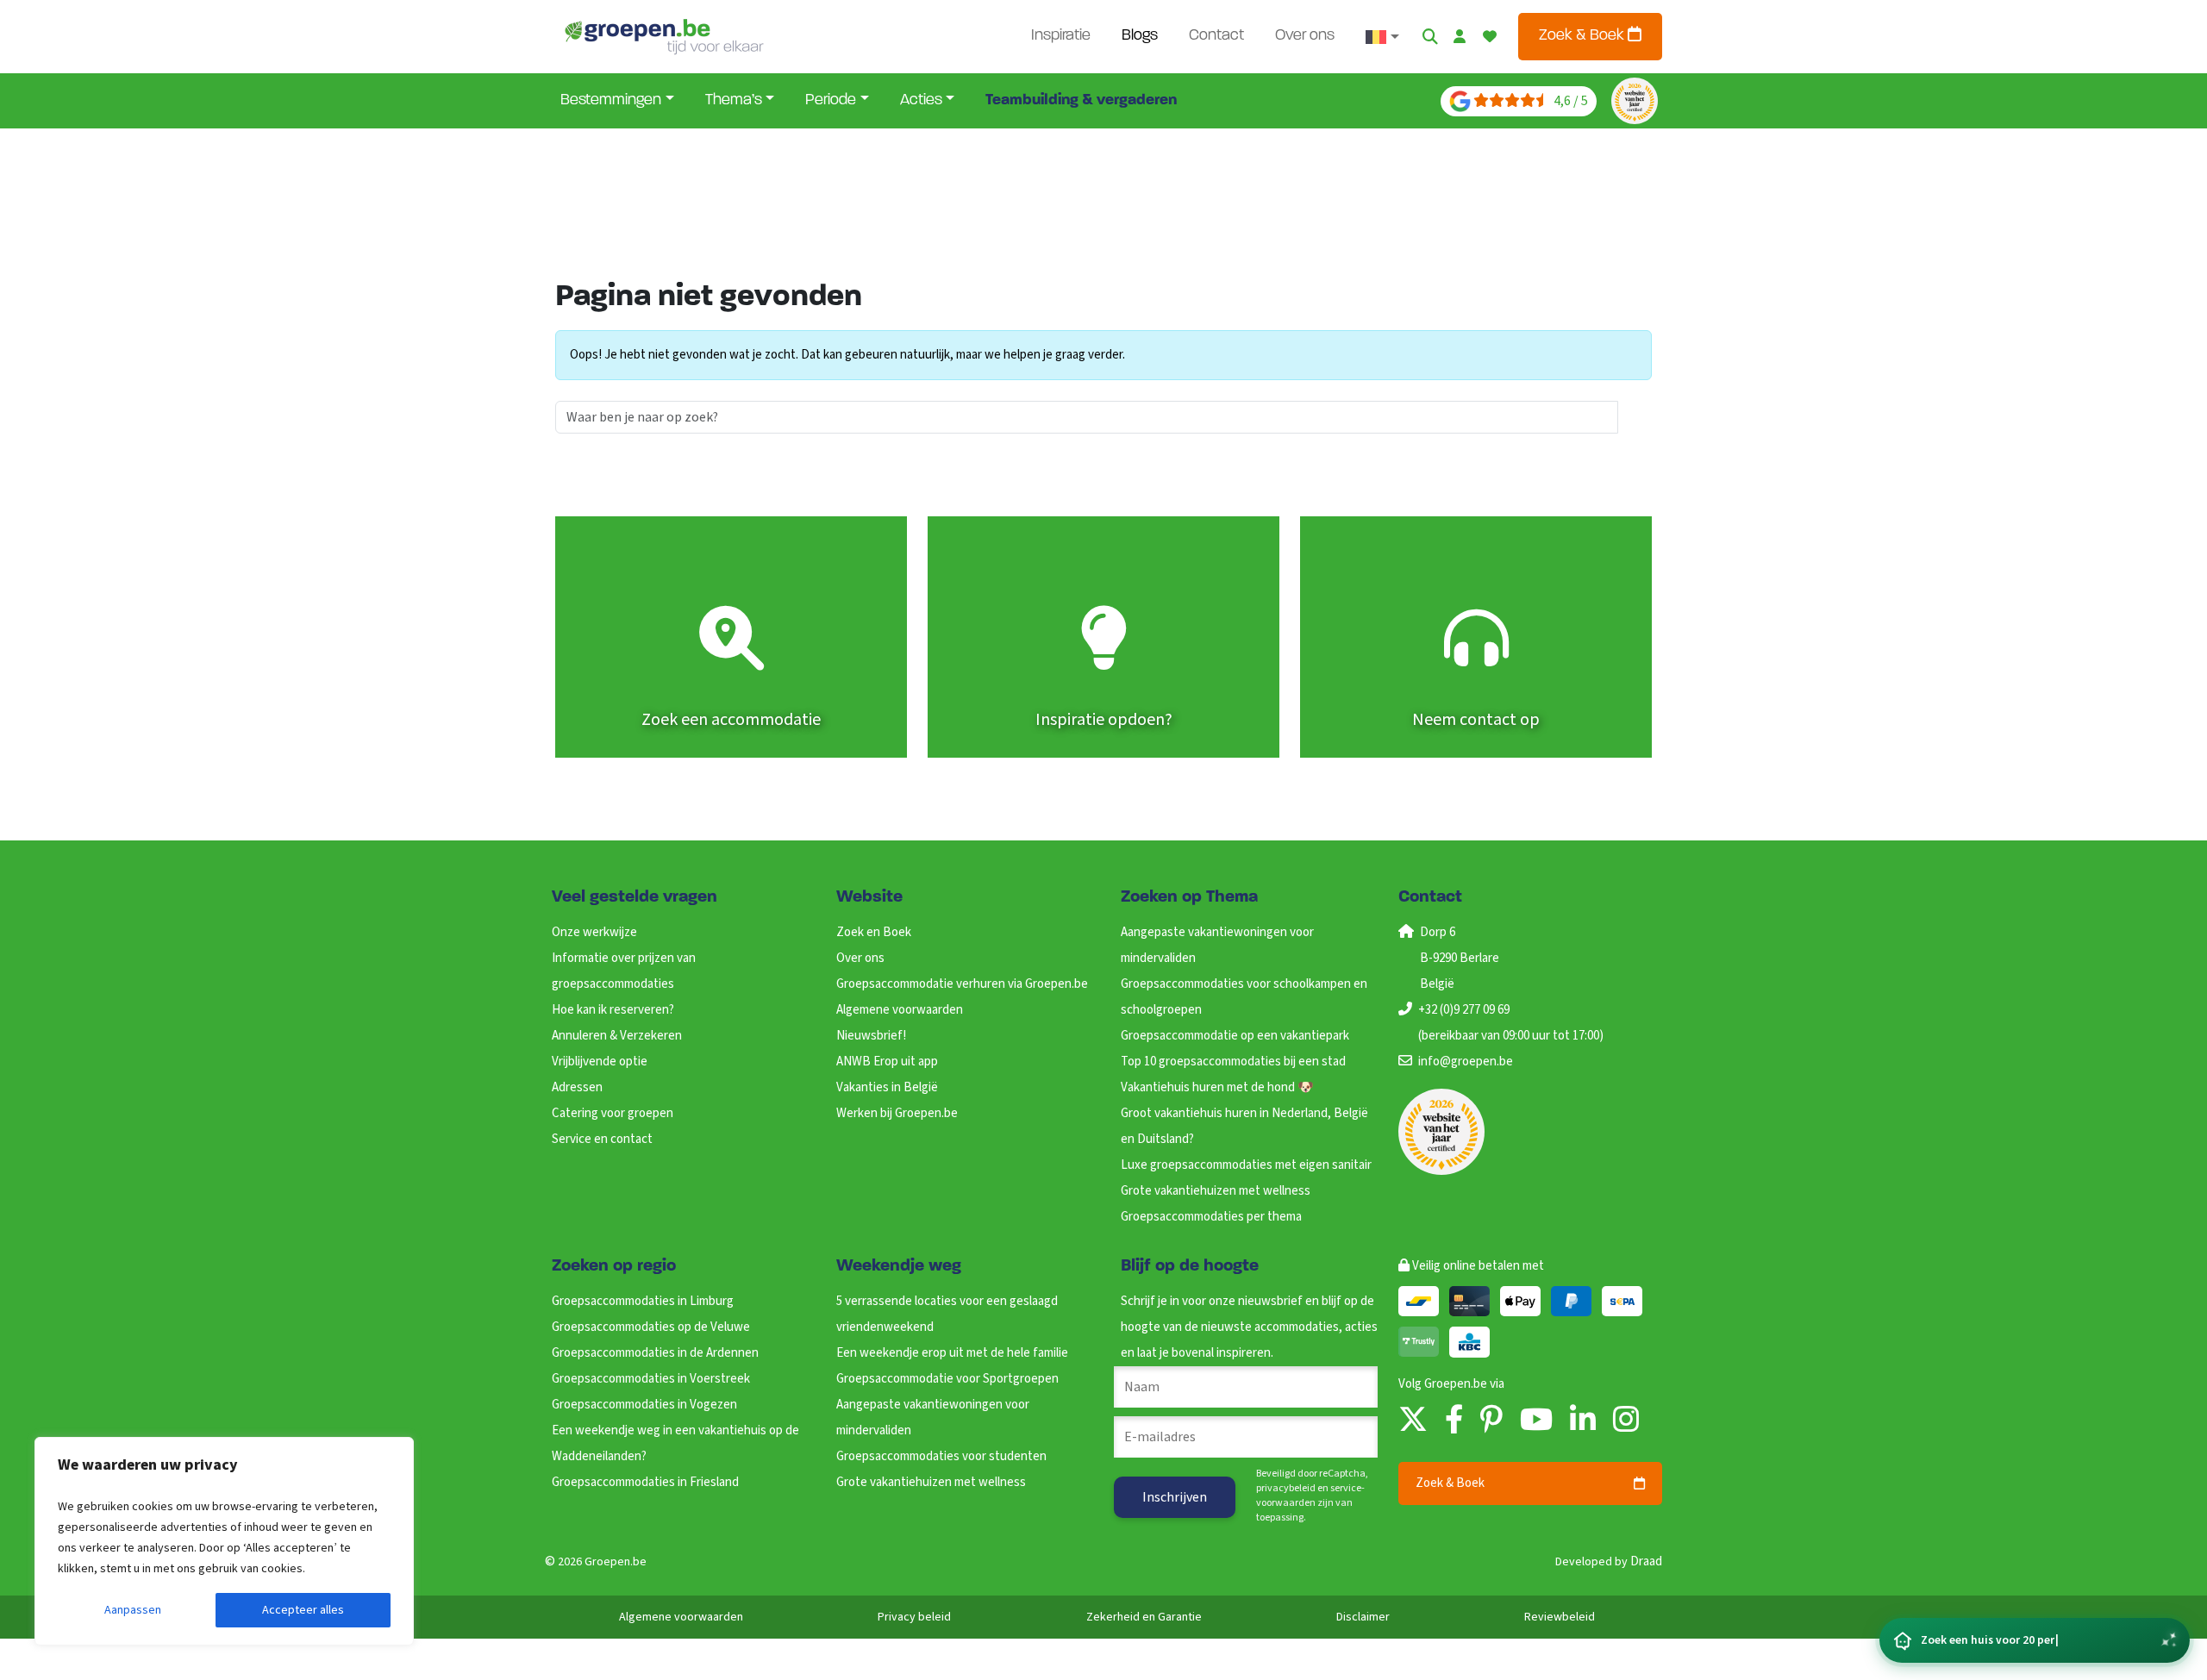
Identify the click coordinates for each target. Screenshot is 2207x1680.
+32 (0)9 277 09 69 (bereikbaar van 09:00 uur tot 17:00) (1511, 1023)
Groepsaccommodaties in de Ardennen (655, 1353)
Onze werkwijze (594, 932)
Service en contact (602, 1139)
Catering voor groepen (613, 1113)
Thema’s (734, 101)
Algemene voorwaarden (900, 1010)
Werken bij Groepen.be (897, 1113)
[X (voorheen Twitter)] (1413, 1421)
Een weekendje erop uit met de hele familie (952, 1353)
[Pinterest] (1491, 1421)
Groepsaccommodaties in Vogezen (644, 1405)
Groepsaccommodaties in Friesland (645, 1482)
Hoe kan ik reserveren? (613, 1010)
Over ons (1305, 36)
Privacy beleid (914, 1617)
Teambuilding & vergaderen (1081, 101)
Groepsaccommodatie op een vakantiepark (1235, 1036)
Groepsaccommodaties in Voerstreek (651, 1379)
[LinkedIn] (1583, 1421)
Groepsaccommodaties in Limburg (643, 1301)
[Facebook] (1454, 1421)
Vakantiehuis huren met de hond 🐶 (1217, 1087)
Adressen (577, 1087)
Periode (831, 101)
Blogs (1140, 36)
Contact (1216, 36)
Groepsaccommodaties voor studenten (941, 1456)
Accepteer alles (303, 1610)
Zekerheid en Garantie (1144, 1617)
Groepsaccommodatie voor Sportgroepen (947, 1379)
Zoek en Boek (874, 932)
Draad (1646, 1561)
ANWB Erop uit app (887, 1062)
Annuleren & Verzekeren (617, 1036)
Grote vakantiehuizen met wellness (1216, 1191)
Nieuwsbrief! (871, 1036)
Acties (921, 101)
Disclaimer (1363, 1617)
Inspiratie (1061, 36)
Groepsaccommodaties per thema (1211, 1217)
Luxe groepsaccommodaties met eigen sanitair (1246, 1165)
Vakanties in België (887, 1087)
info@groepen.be (1466, 1062)
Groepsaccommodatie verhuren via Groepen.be (962, 984)
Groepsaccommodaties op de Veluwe (651, 1327)
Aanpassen (133, 1610)
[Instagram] (1626, 1421)
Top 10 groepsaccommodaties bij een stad (1233, 1062)
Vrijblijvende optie (600, 1062)
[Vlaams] (1382, 37)
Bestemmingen (611, 101)
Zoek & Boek (1583, 36)
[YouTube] (1536, 1421)
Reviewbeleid (1560, 1617)
